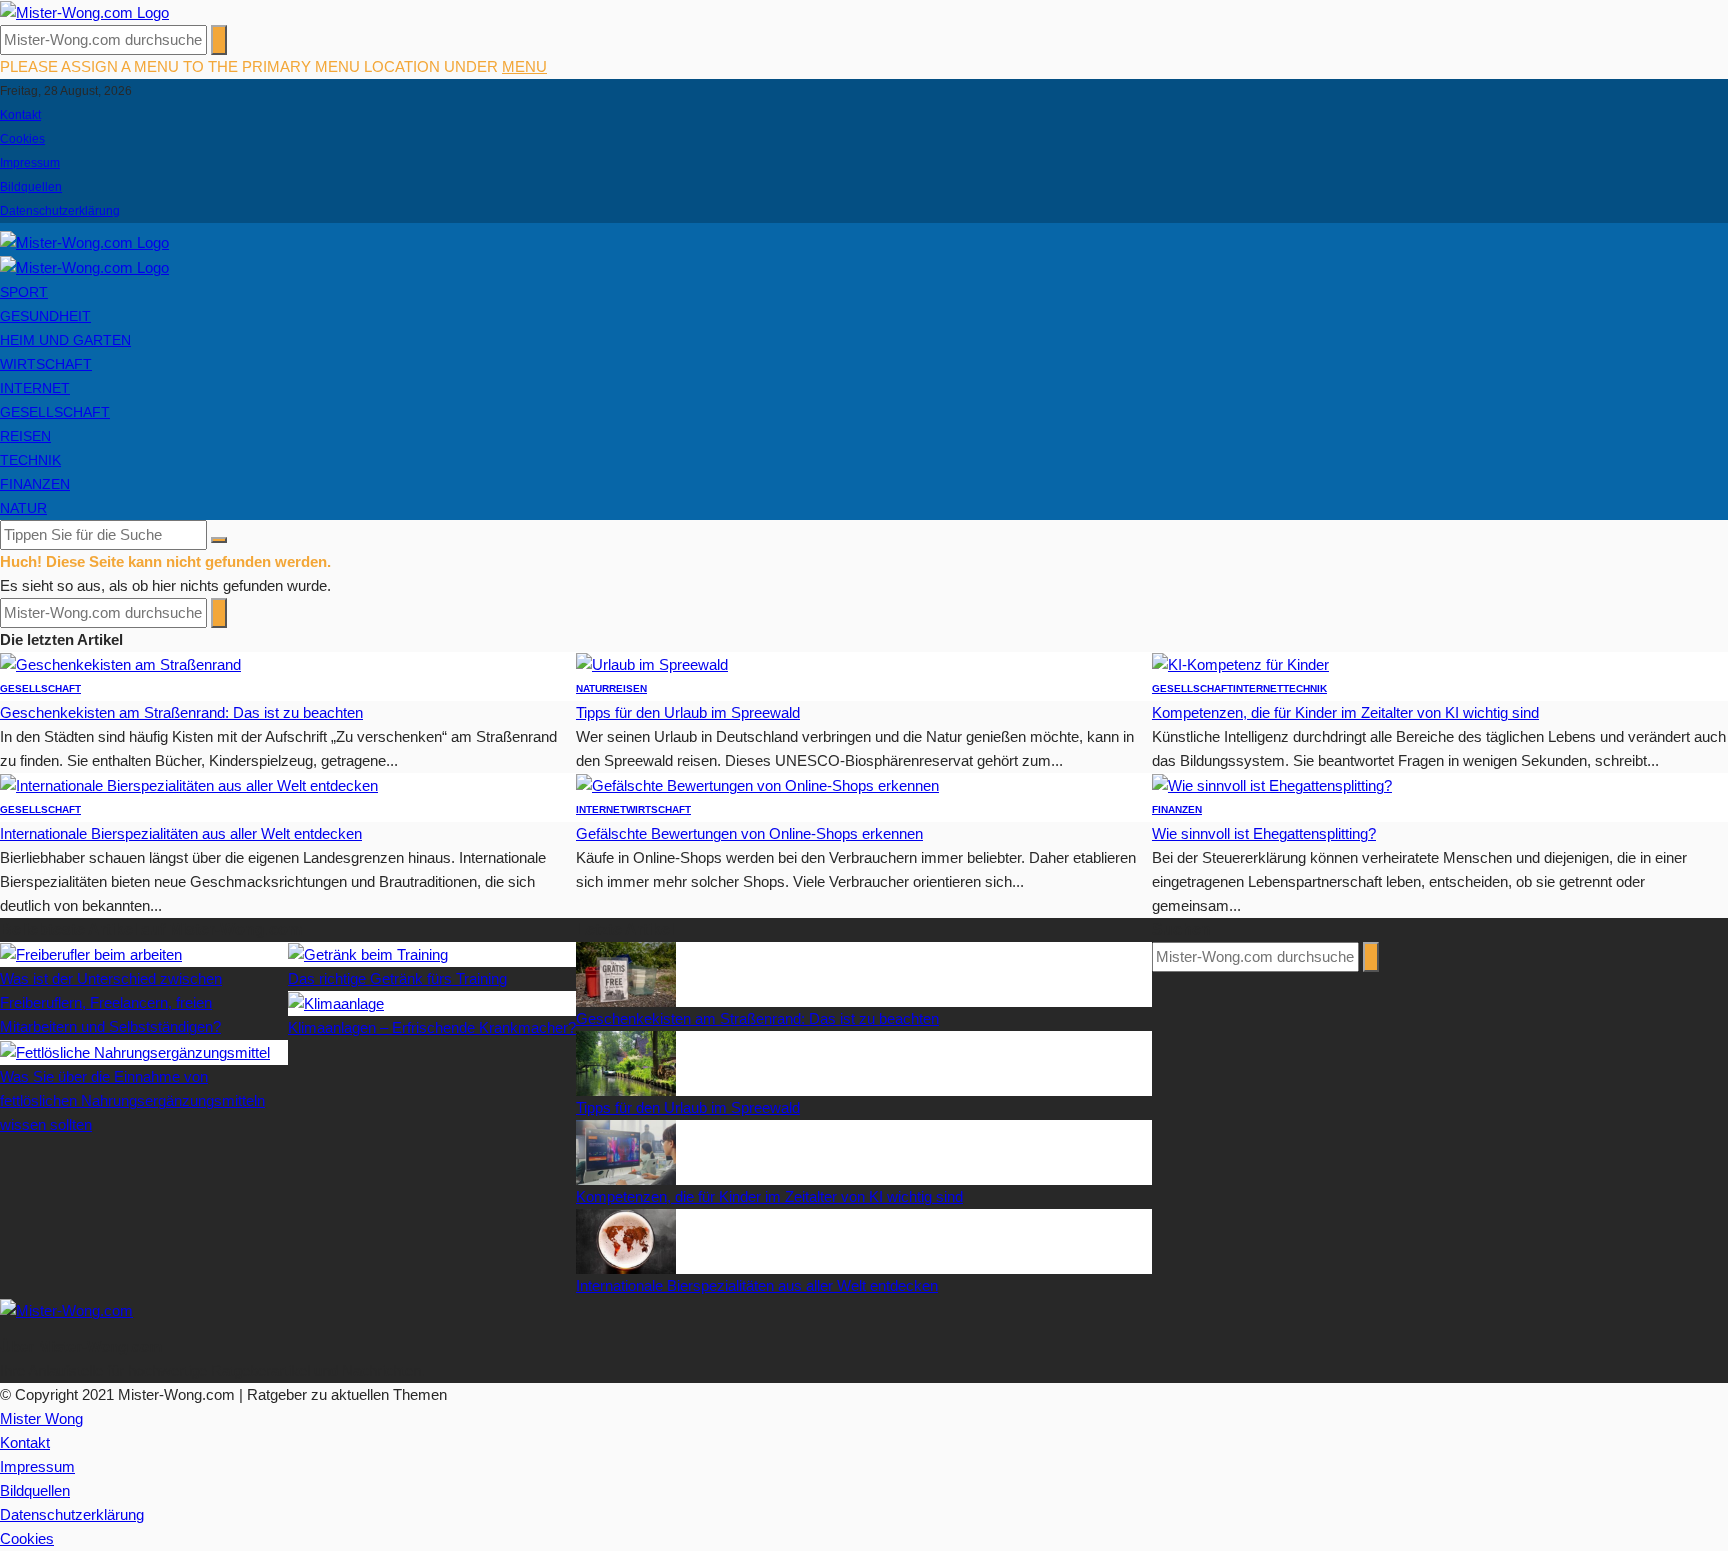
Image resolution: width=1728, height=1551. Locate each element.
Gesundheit (45, 316)
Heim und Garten (65, 340)
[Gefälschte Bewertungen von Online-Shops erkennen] (757, 784)
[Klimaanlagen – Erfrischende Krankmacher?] (336, 1002)
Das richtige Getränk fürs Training (397, 978)
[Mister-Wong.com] (84, 11)
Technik (30, 460)
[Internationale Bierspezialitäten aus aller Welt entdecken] (189, 784)
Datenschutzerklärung (60, 211)
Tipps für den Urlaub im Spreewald (688, 712)
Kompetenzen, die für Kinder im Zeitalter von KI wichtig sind (1345, 712)
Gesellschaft (55, 412)
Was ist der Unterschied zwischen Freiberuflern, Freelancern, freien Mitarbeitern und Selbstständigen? (111, 1002)
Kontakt (20, 115)
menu (524, 66)
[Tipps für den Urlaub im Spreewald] (652, 663)
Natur (23, 508)
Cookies (22, 139)
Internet (35, 388)
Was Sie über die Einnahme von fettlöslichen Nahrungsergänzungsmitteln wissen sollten (132, 1100)
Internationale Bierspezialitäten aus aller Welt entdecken (181, 833)
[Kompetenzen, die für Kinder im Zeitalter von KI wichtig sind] (1240, 663)
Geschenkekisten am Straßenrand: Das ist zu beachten (181, 712)
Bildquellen (31, 187)
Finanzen (35, 484)
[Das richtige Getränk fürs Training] (368, 953)
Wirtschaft (46, 364)
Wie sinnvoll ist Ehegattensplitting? (1264, 833)
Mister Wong (41, 1418)
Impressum (30, 163)
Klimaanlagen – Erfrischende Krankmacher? (432, 1027)
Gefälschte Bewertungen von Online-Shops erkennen (749, 833)
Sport (24, 292)
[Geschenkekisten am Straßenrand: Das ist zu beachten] (120, 663)
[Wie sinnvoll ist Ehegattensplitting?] (1272, 784)
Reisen (25, 436)
